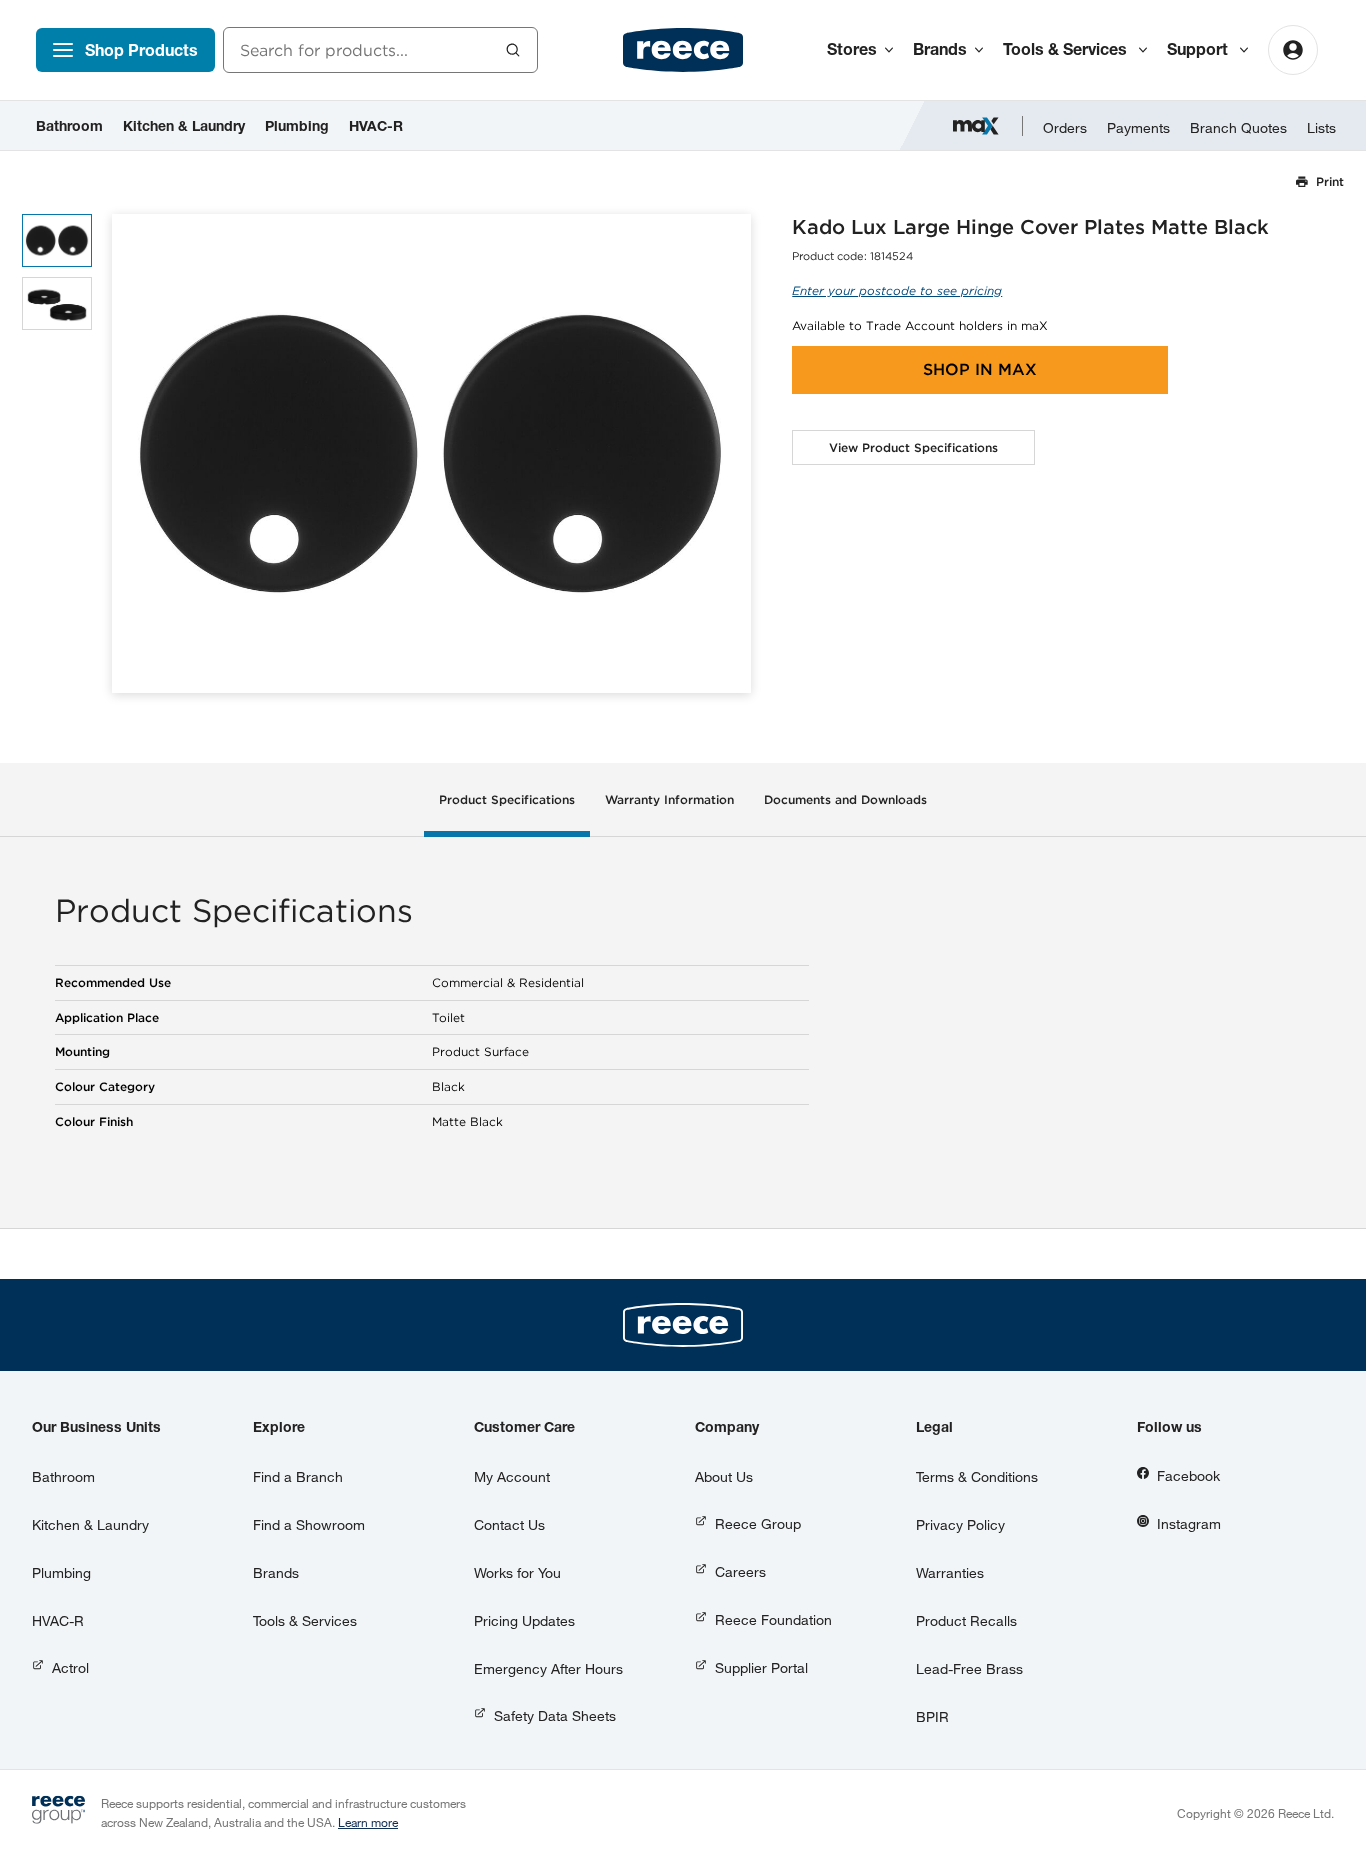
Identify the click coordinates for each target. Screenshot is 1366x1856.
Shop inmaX (980, 369)
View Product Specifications (913, 447)
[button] (728, 453)
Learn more (368, 1822)
